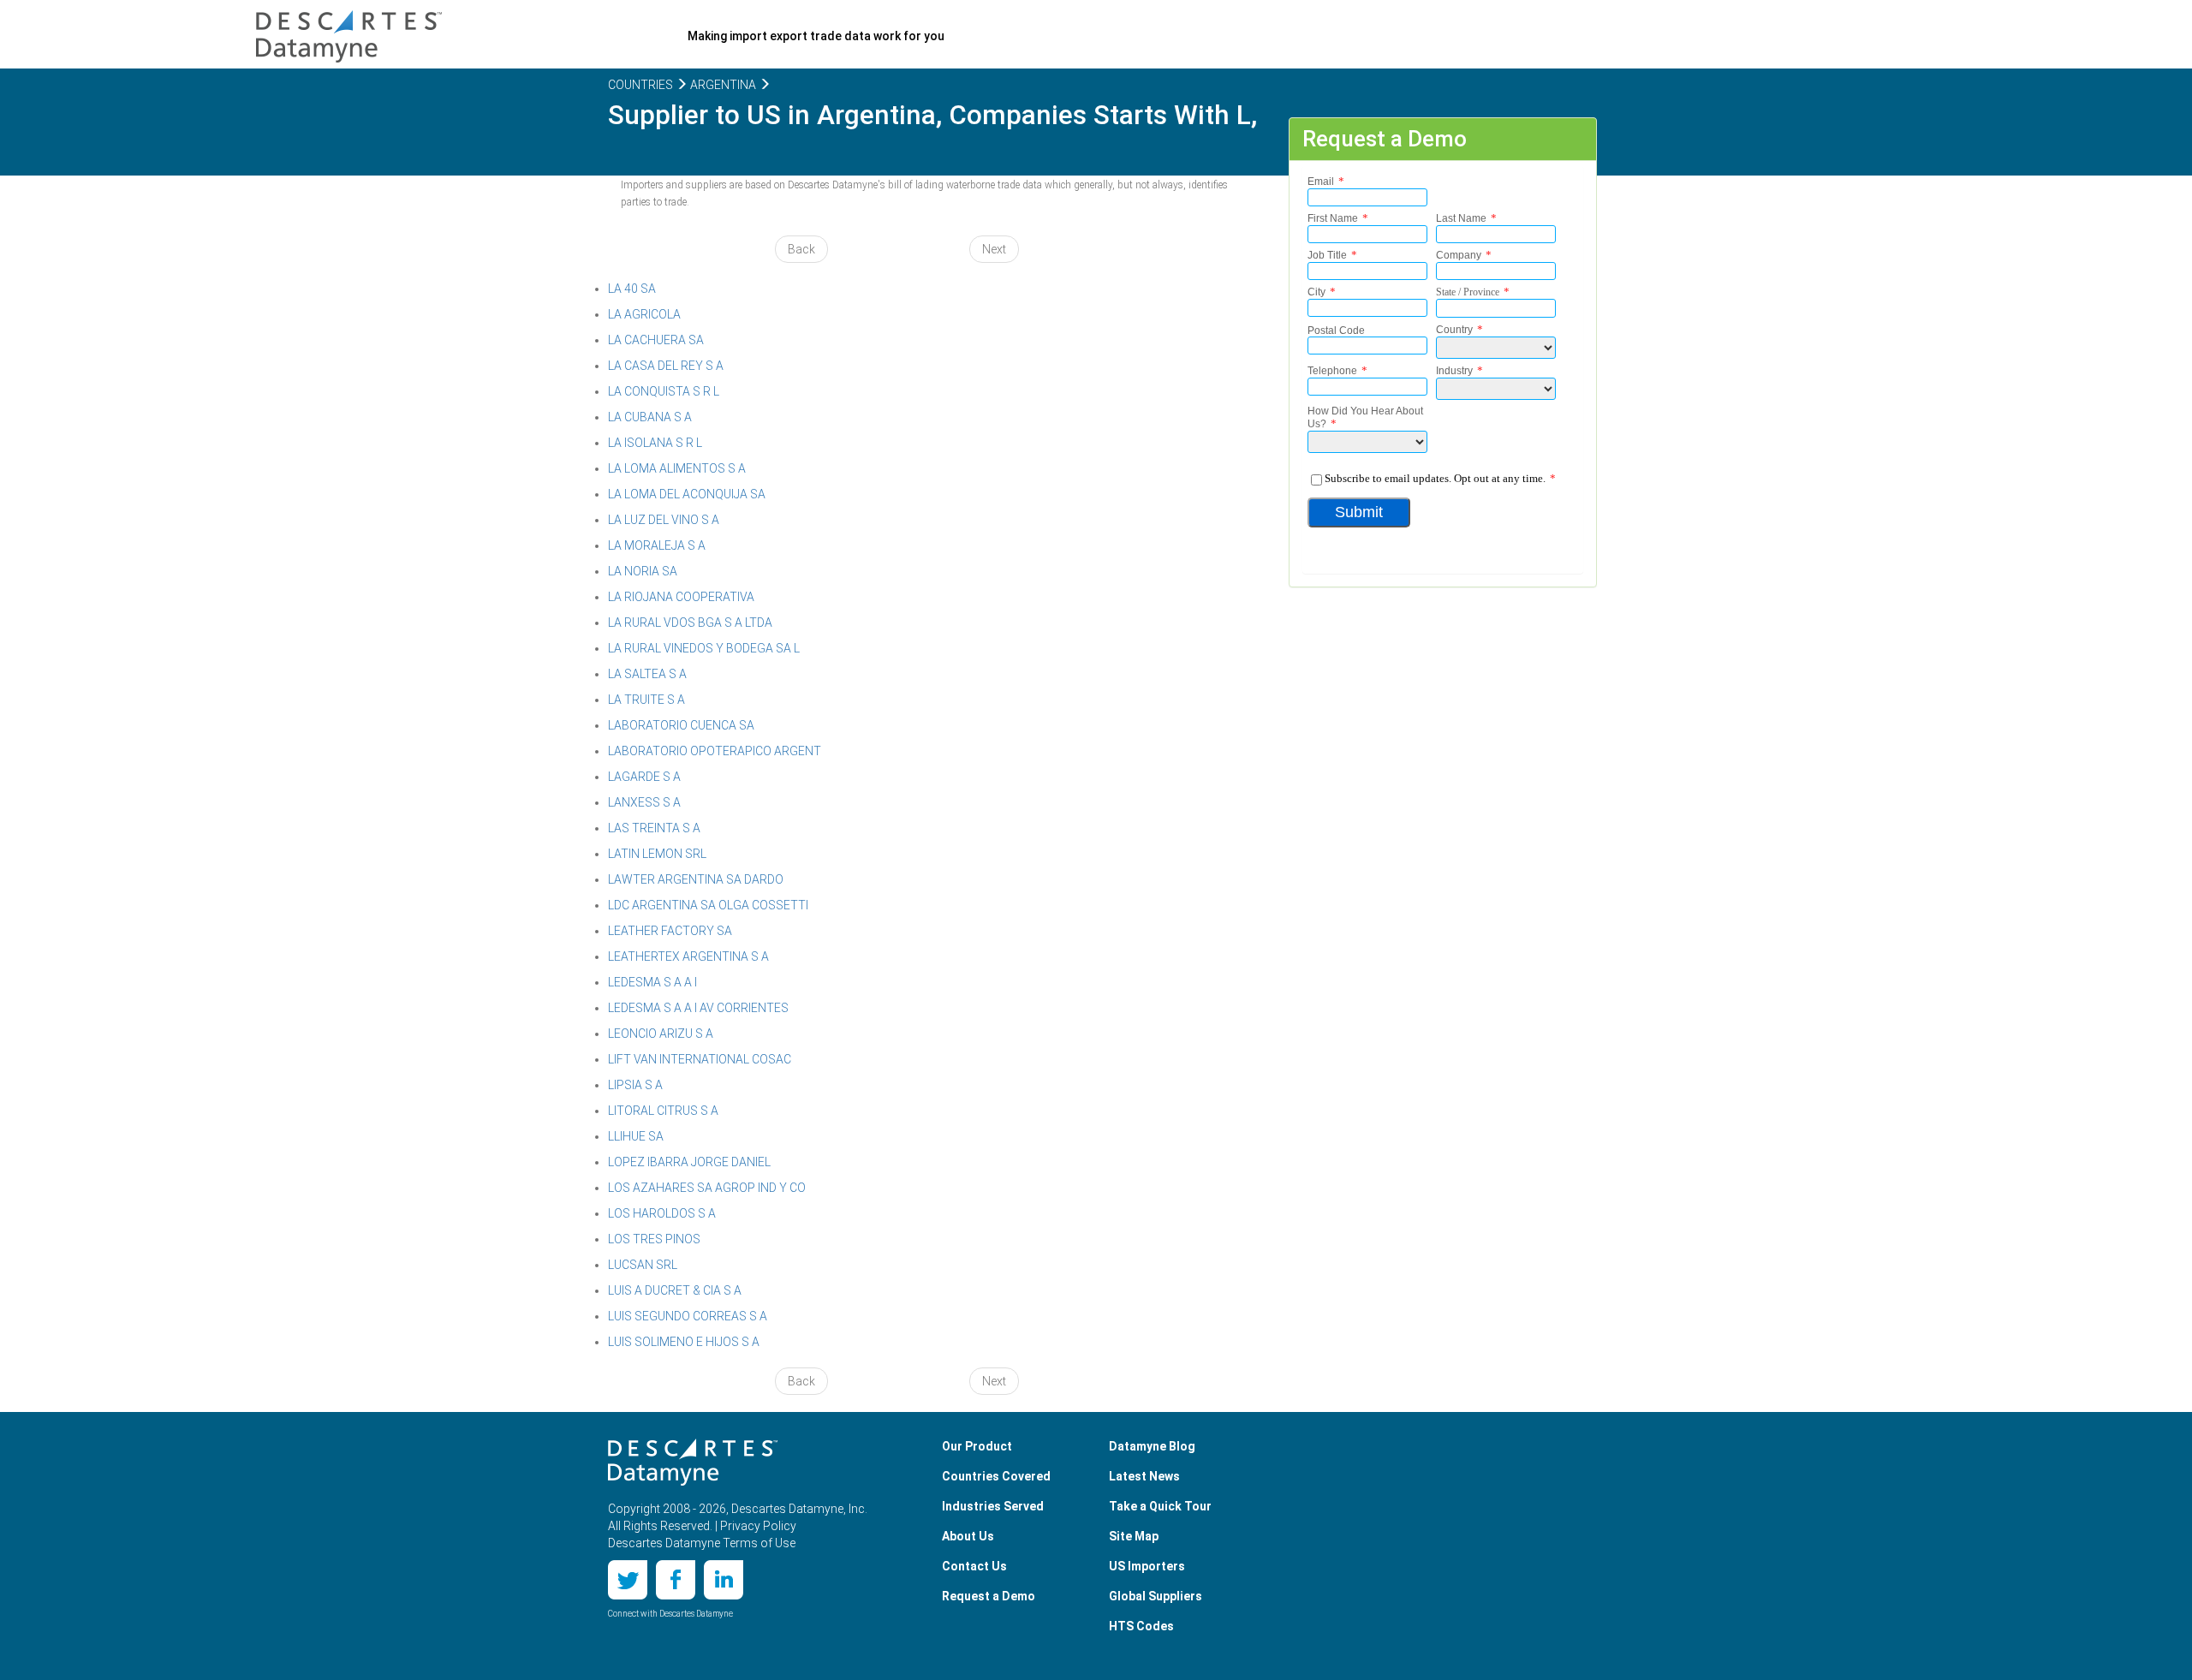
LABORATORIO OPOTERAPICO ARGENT (715, 751)
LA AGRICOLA (644, 314)
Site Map (1134, 1536)
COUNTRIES (640, 85)
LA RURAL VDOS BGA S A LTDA (690, 623)
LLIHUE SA (636, 1136)
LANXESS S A (644, 802)
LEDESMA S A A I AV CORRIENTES (698, 1008)
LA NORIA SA (643, 571)
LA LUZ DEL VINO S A (664, 520)
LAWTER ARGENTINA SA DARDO (696, 879)
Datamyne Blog (1152, 1446)
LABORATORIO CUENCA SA (681, 725)
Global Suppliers (1156, 1596)
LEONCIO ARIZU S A (661, 1034)
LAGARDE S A (644, 777)
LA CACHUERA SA (656, 340)
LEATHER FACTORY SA (670, 931)
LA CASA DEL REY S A (666, 366)
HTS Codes (1141, 1626)
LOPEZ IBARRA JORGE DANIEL (689, 1162)
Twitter (628, 1580)
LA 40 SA (632, 289)
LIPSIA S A (635, 1085)
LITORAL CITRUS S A (663, 1111)
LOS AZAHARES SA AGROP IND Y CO (707, 1188)
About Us (968, 1536)
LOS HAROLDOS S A (662, 1213)
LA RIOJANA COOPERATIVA (681, 597)
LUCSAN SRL (643, 1265)
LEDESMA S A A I (652, 982)
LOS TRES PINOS (654, 1239)
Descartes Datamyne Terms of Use (702, 1543)
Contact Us (974, 1566)
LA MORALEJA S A (657, 545)
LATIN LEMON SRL (657, 854)
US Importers (1147, 1566)
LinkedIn (724, 1580)
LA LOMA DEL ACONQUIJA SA (687, 494)
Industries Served (993, 1506)
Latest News (1144, 1476)
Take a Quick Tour (1160, 1506)
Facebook (676, 1580)
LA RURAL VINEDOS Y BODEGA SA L (704, 648)
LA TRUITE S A (646, 700)
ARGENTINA (722, 85)
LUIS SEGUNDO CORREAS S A (688, 1316)
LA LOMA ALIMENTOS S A (677, 468)
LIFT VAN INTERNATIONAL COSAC (700, 1059)
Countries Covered (996, 1476)
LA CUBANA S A (650, 417)
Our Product (977, 1446)
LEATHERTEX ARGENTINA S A (688, 956)
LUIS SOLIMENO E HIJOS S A (684, 1342)
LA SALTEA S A (647, 674)
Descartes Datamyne (693, 1463)
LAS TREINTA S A (654, 828)
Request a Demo (989, 1596)
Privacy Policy (758, 1526)
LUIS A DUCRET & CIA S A (675, 1290)
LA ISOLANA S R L (655, 443)
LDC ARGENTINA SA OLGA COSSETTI (708, 905)
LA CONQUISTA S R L (664, 391)
